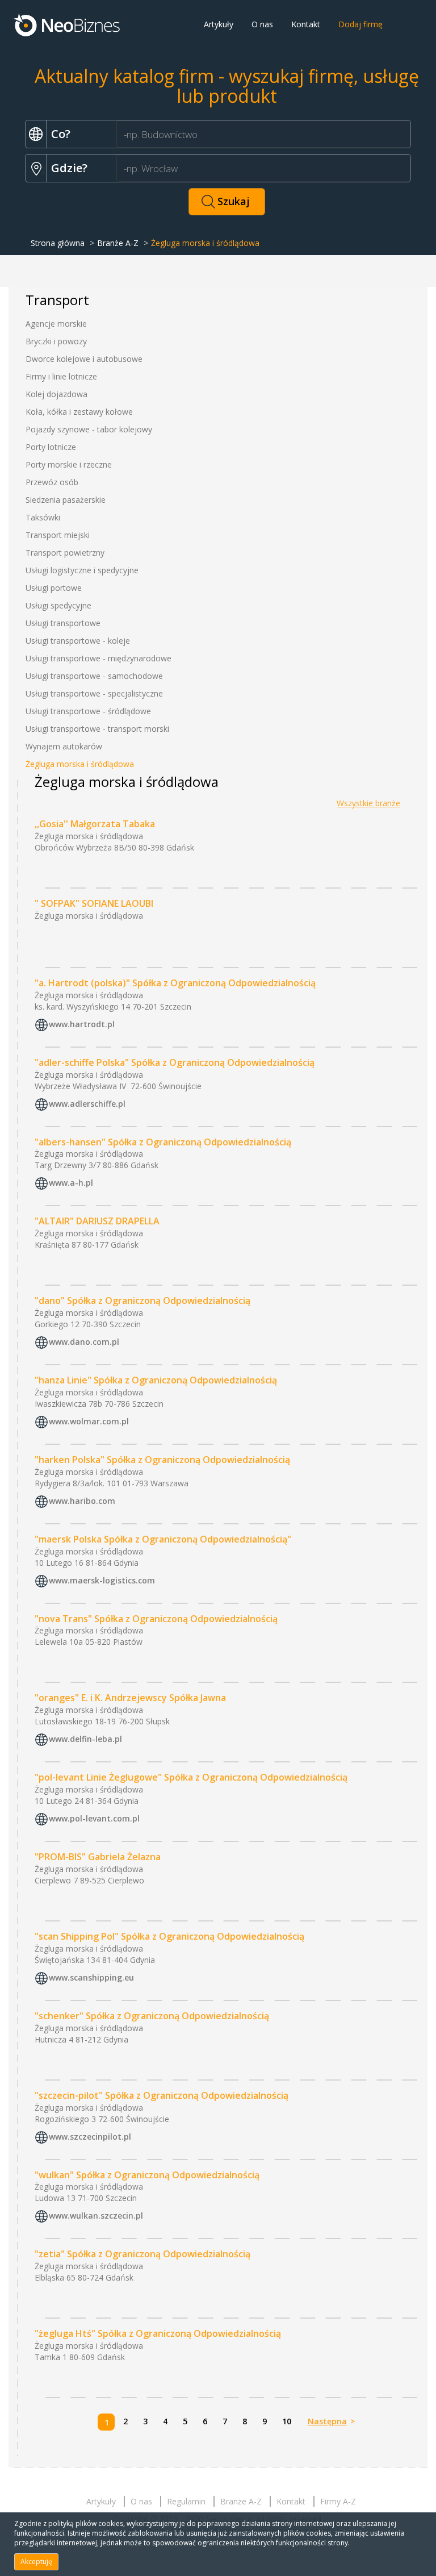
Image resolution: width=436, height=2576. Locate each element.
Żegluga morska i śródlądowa (80, 764)
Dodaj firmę (360, 24)
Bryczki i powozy (56, 341)
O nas (262, 24)
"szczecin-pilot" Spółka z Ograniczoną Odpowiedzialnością (162, 2095)
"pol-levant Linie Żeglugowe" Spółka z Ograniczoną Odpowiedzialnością (191, 1777)
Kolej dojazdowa (56, 394)
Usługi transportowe (63, 623)
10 (287, 2421)
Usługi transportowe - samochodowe (94, 676)
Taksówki (43, 517)
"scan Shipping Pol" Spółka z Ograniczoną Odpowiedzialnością (169, 1936)
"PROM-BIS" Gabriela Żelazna (98, 1857)
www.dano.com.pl (84, 1342)
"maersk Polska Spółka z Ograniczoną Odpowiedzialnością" (163, 1539)
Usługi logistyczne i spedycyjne (82, 570)
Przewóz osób (52, 482)
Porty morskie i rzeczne (69, 464)
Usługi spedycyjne (58, 605)
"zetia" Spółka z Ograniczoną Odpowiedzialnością (142, 2254)
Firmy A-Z (338, 2501)
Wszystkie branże (368, 803)
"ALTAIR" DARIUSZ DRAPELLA (97, 1221)
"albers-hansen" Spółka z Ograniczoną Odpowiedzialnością (163, 1142)
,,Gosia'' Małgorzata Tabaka (95, 824)
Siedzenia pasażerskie (66, 500)
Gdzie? (69, 168)
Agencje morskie (56, 324)
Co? (61, 134)
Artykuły (219, 24)
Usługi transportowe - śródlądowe (88, 711)
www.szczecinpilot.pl (90, 2137)
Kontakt (306, 24)
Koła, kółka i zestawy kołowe (79, 412)
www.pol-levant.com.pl (94, 1818)
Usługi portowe (54, 588)
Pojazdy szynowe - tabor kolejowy (89, 429)
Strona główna (58, 243)
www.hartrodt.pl (82, 1024)
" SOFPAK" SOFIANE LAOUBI (94, 903)
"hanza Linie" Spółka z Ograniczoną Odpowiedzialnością (156, 1380)
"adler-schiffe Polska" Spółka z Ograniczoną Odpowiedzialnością (175, 1062)
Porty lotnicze (51, 447)
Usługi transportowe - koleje (78, 641)
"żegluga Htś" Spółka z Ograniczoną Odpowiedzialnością (158, 2333)
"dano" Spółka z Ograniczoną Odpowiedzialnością (142, 1300)
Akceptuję (36, 2562)
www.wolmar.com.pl (89, 1421)
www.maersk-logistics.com (102, 1580)
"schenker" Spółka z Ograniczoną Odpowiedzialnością (152, 2016)
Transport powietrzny (65, 553)
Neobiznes (68, 24)
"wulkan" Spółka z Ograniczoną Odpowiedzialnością (147, 2175)
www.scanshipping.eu (91, 1977)
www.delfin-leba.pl (85, 1739)
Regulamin (186, 2501)
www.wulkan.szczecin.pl (96, 2216)
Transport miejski (58, 535)
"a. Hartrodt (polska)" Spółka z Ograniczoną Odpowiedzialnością (175, 983)
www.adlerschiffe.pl (87, 1104)
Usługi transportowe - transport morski (97, 729)
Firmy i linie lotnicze (61, 376)
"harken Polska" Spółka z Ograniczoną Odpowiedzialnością (162, 1460)
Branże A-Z (118, 243)
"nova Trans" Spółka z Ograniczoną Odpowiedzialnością (156, 1619)
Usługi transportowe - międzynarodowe (98, 658)
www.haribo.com (82, 1501)
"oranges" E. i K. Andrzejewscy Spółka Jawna (130, 1698)
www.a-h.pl (71, 1183)
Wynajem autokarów (64, 746)
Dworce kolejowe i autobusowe (84, 359)
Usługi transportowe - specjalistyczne (94, 693)
